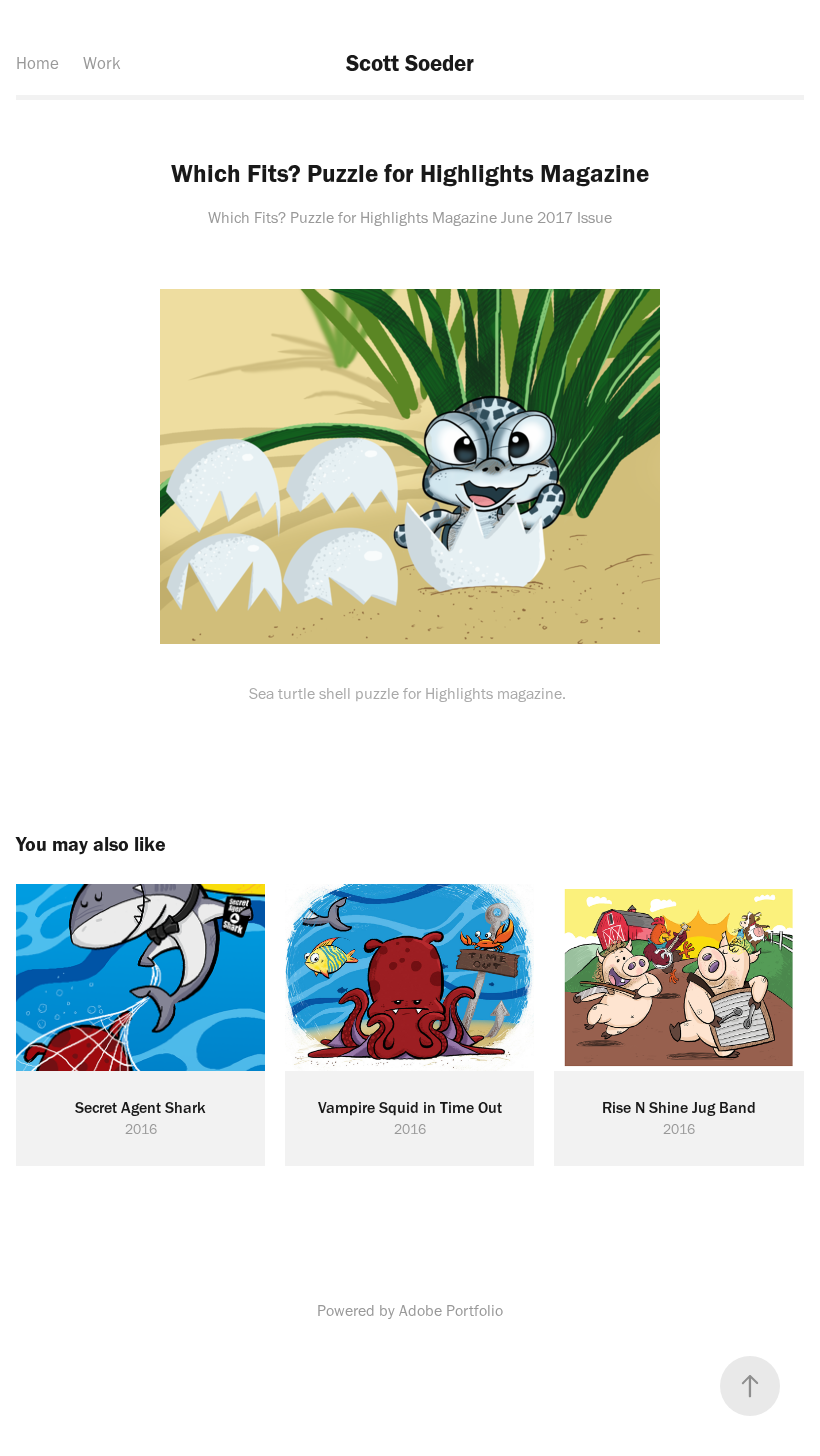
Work (102, 63)
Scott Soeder (410, 63)
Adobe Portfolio (451, 1310)
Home (37, 63)
